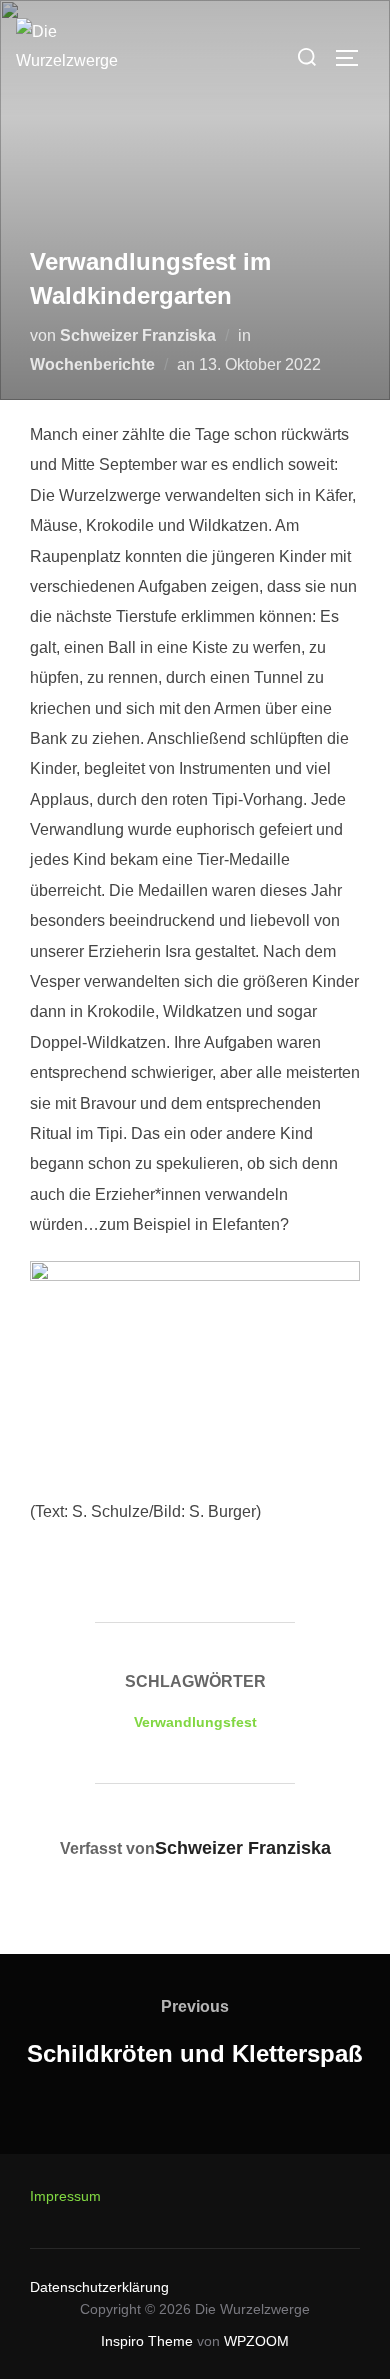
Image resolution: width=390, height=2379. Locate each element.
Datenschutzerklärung (99, 2287)
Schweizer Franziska (138, 335)
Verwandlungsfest (195, 1722)
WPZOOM (256, 2341)
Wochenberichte (92, 364)
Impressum (65, 2196)
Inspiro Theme (147, 2341)
